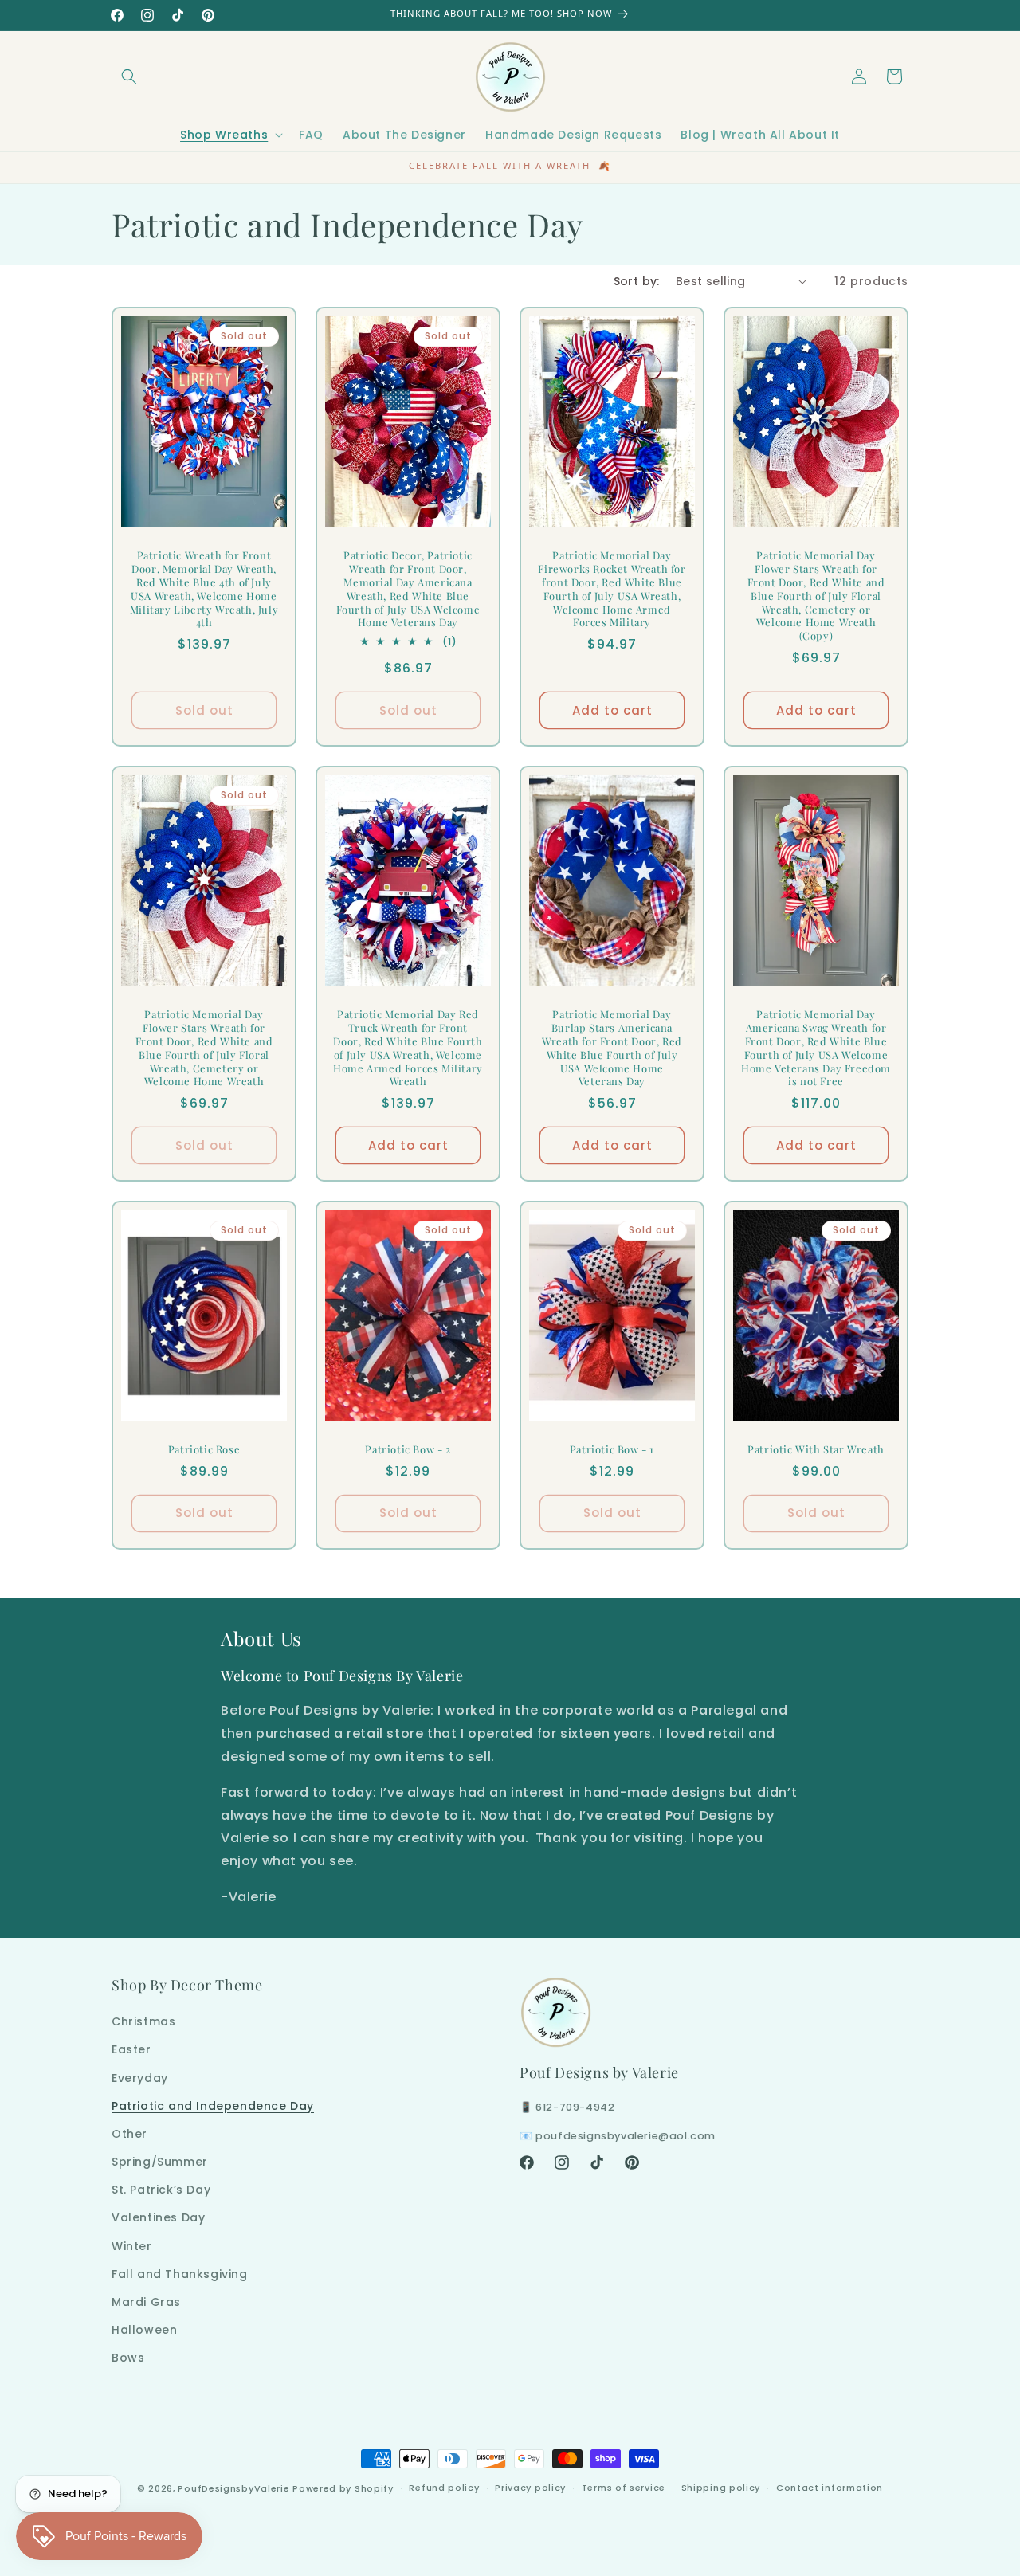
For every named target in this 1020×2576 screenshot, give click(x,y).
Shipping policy (721, 2488)
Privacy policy (530, 2488)
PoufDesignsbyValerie (233, 2488)
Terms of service (624, 2488)
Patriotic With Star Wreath (816, 1449)
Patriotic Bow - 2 (408, 1449)
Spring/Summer (160, 2162)
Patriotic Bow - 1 (612, 1449)
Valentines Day (158, 2217)
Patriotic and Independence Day (213, 2106)
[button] (129, 76)
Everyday (140, 2078)
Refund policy (444, 2488)
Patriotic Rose (204, 1449)
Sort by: (637, 281)
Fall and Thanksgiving (180, 2274)
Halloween (144, 2330)
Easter (131, 2049)
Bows (128, 2358)
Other (129, 2134)
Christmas (143, 2021)
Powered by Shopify (343, 2488)
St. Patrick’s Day (161, 2190)
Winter (132, 2246)
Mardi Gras (146, 2302)
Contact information (830, 2488)
